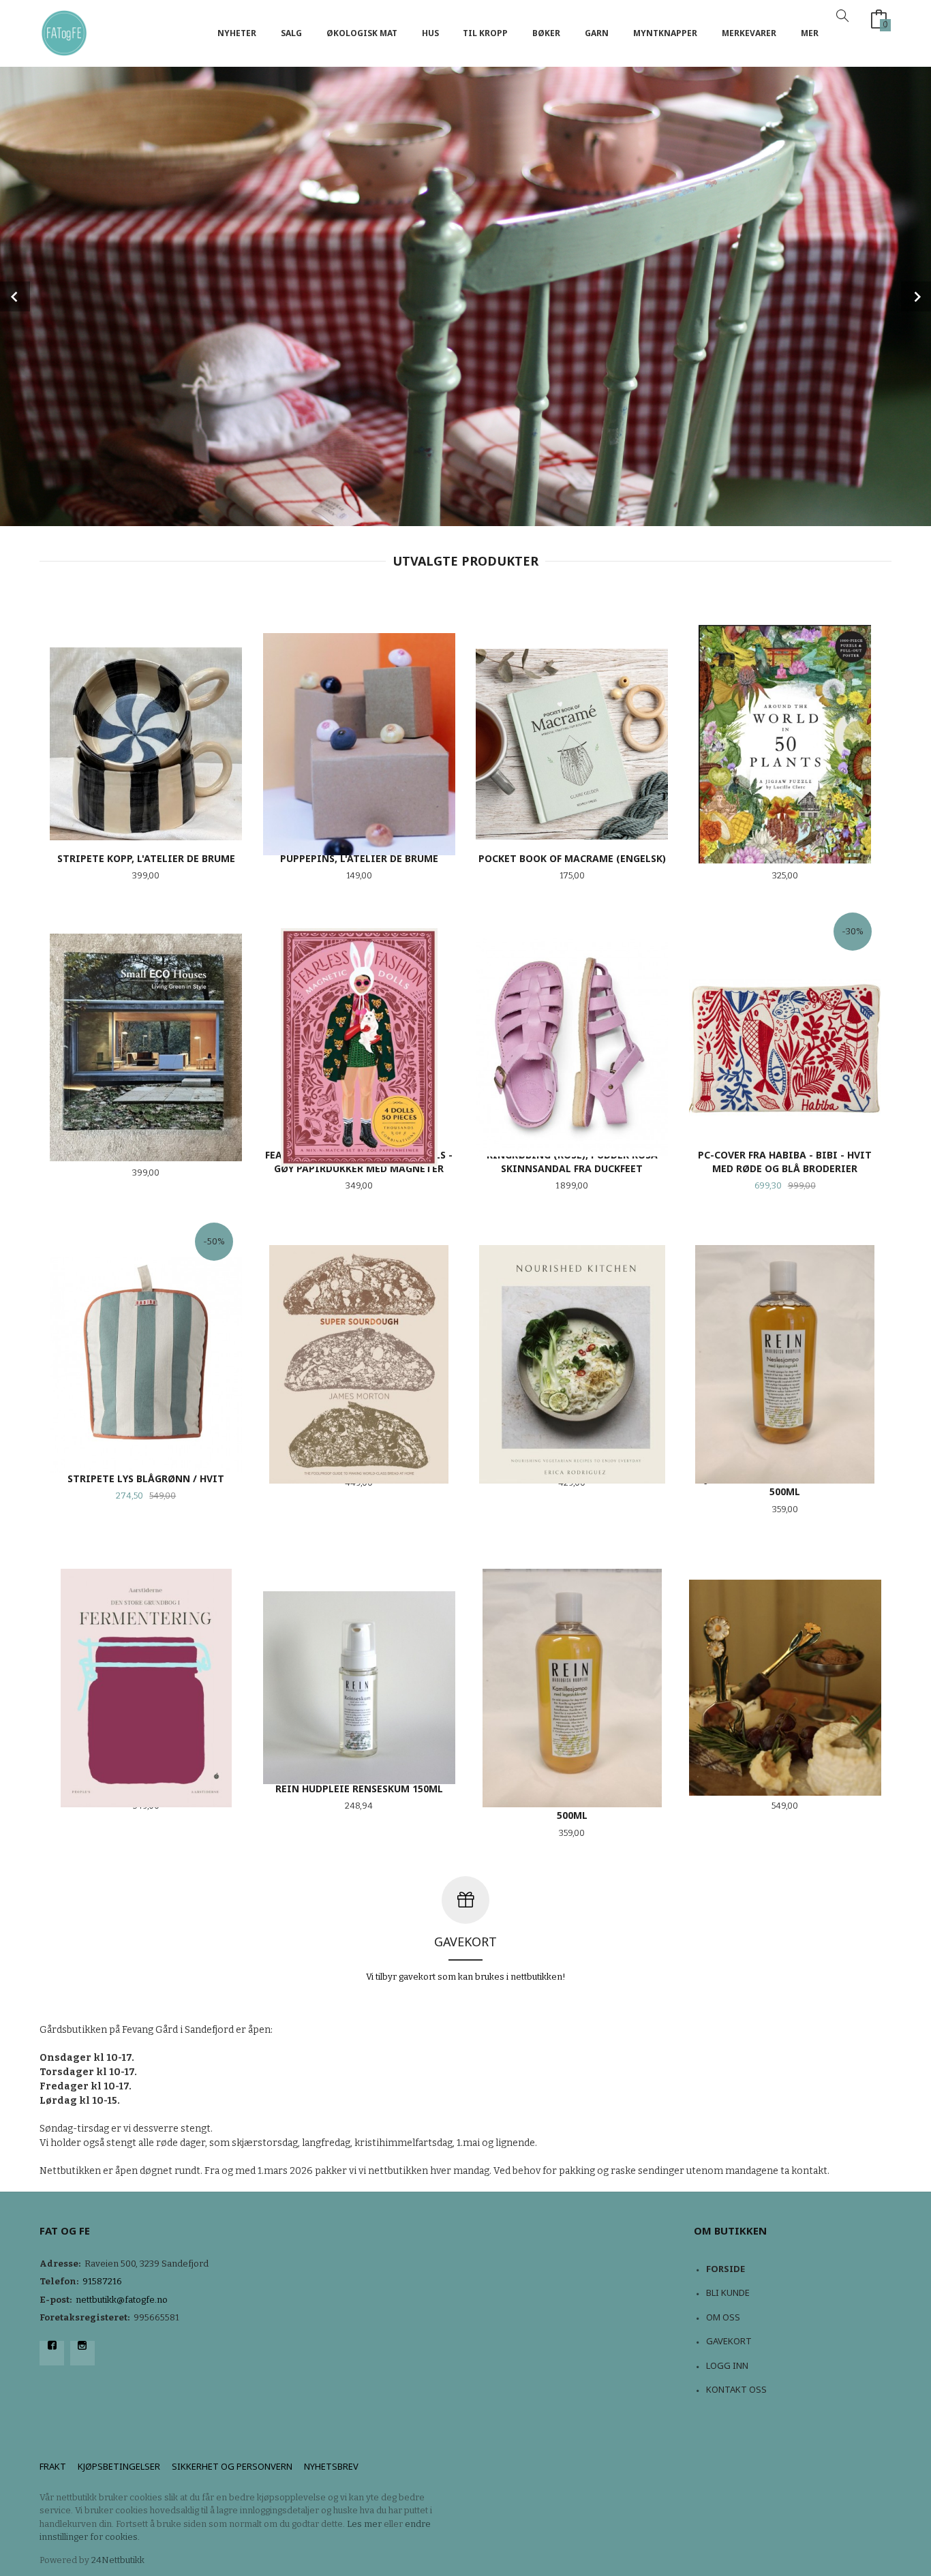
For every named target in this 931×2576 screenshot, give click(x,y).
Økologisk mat (362, 33)
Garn (597, 33)
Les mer (364, 2524)
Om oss (723, 2317)
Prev (15, 296)
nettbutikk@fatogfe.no (122, 2300)
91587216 (102, 2281)
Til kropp (485, 33)
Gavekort (729, 2341)
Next (916, 296)
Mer (810, 33)
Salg (291, 33)
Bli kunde (728, 2293)
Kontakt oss (736, 2389)
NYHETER (237, 33)
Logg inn (727, 2365)
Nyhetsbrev (331, 2466)
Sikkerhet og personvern (232, 2466)
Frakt (53, 2466)
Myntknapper (665, 33)
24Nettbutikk (118, 2560)
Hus (430, 33)
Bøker (546, 33)
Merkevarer (749, 33)
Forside (726, 2269)
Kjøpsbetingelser (119, 2466)
